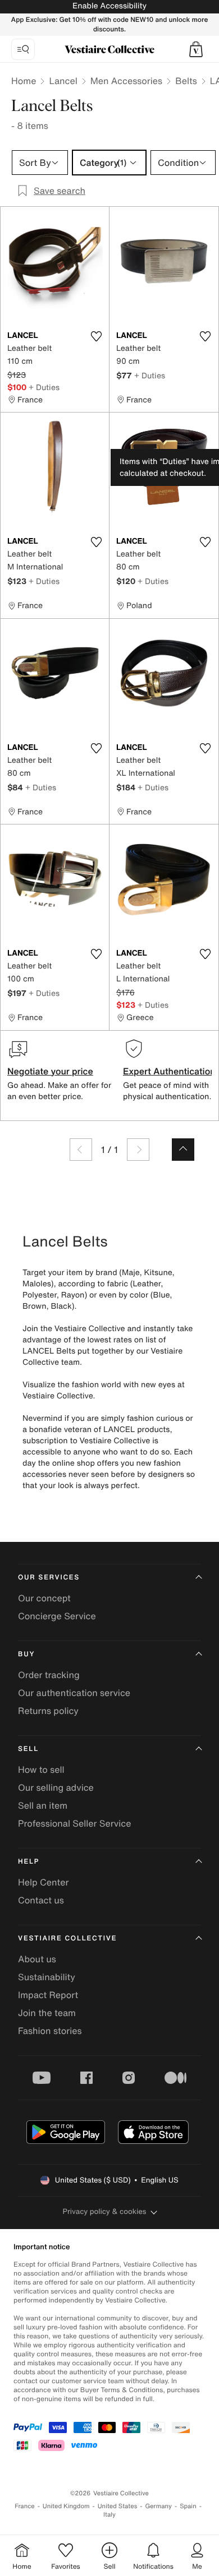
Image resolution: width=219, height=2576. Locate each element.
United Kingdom (66, 2506)
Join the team (47, 2013)
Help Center (43, 1882)
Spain (188, 2506)
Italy (109, 2515)
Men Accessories (126, 81)
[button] (196, 49)
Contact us (41, 1900)
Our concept (44, 1598)
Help (29, 1862)
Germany (158, 2506)
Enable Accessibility (109, 6)
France (25, 2506)
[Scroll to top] (183, 1150)
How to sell (41, 1769)
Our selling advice (56, 1787)
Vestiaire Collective (67, 1938)
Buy (26, 1654)
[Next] (138, 1150)
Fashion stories (50, 2031)
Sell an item (43, 1805)
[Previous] (81, 1150)
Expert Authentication (169, 1071)
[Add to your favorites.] (96, 336)
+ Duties (44, 387)
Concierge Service (57, 1616)
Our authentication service (74, 1693)
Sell (28, 1749)
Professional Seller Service (74, 1823)
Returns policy (48, 1711)
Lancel (63, 81)
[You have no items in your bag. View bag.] (196, 49)
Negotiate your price (50, 1071)
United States (118, 2506)
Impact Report (48, 1995)
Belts (186, 81)
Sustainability (47, 1977)
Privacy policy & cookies (105, 2211)
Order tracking (49, 1675)
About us (37, 1959)
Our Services (49, 1577)
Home (24, 81)
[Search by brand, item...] (23, 49)
